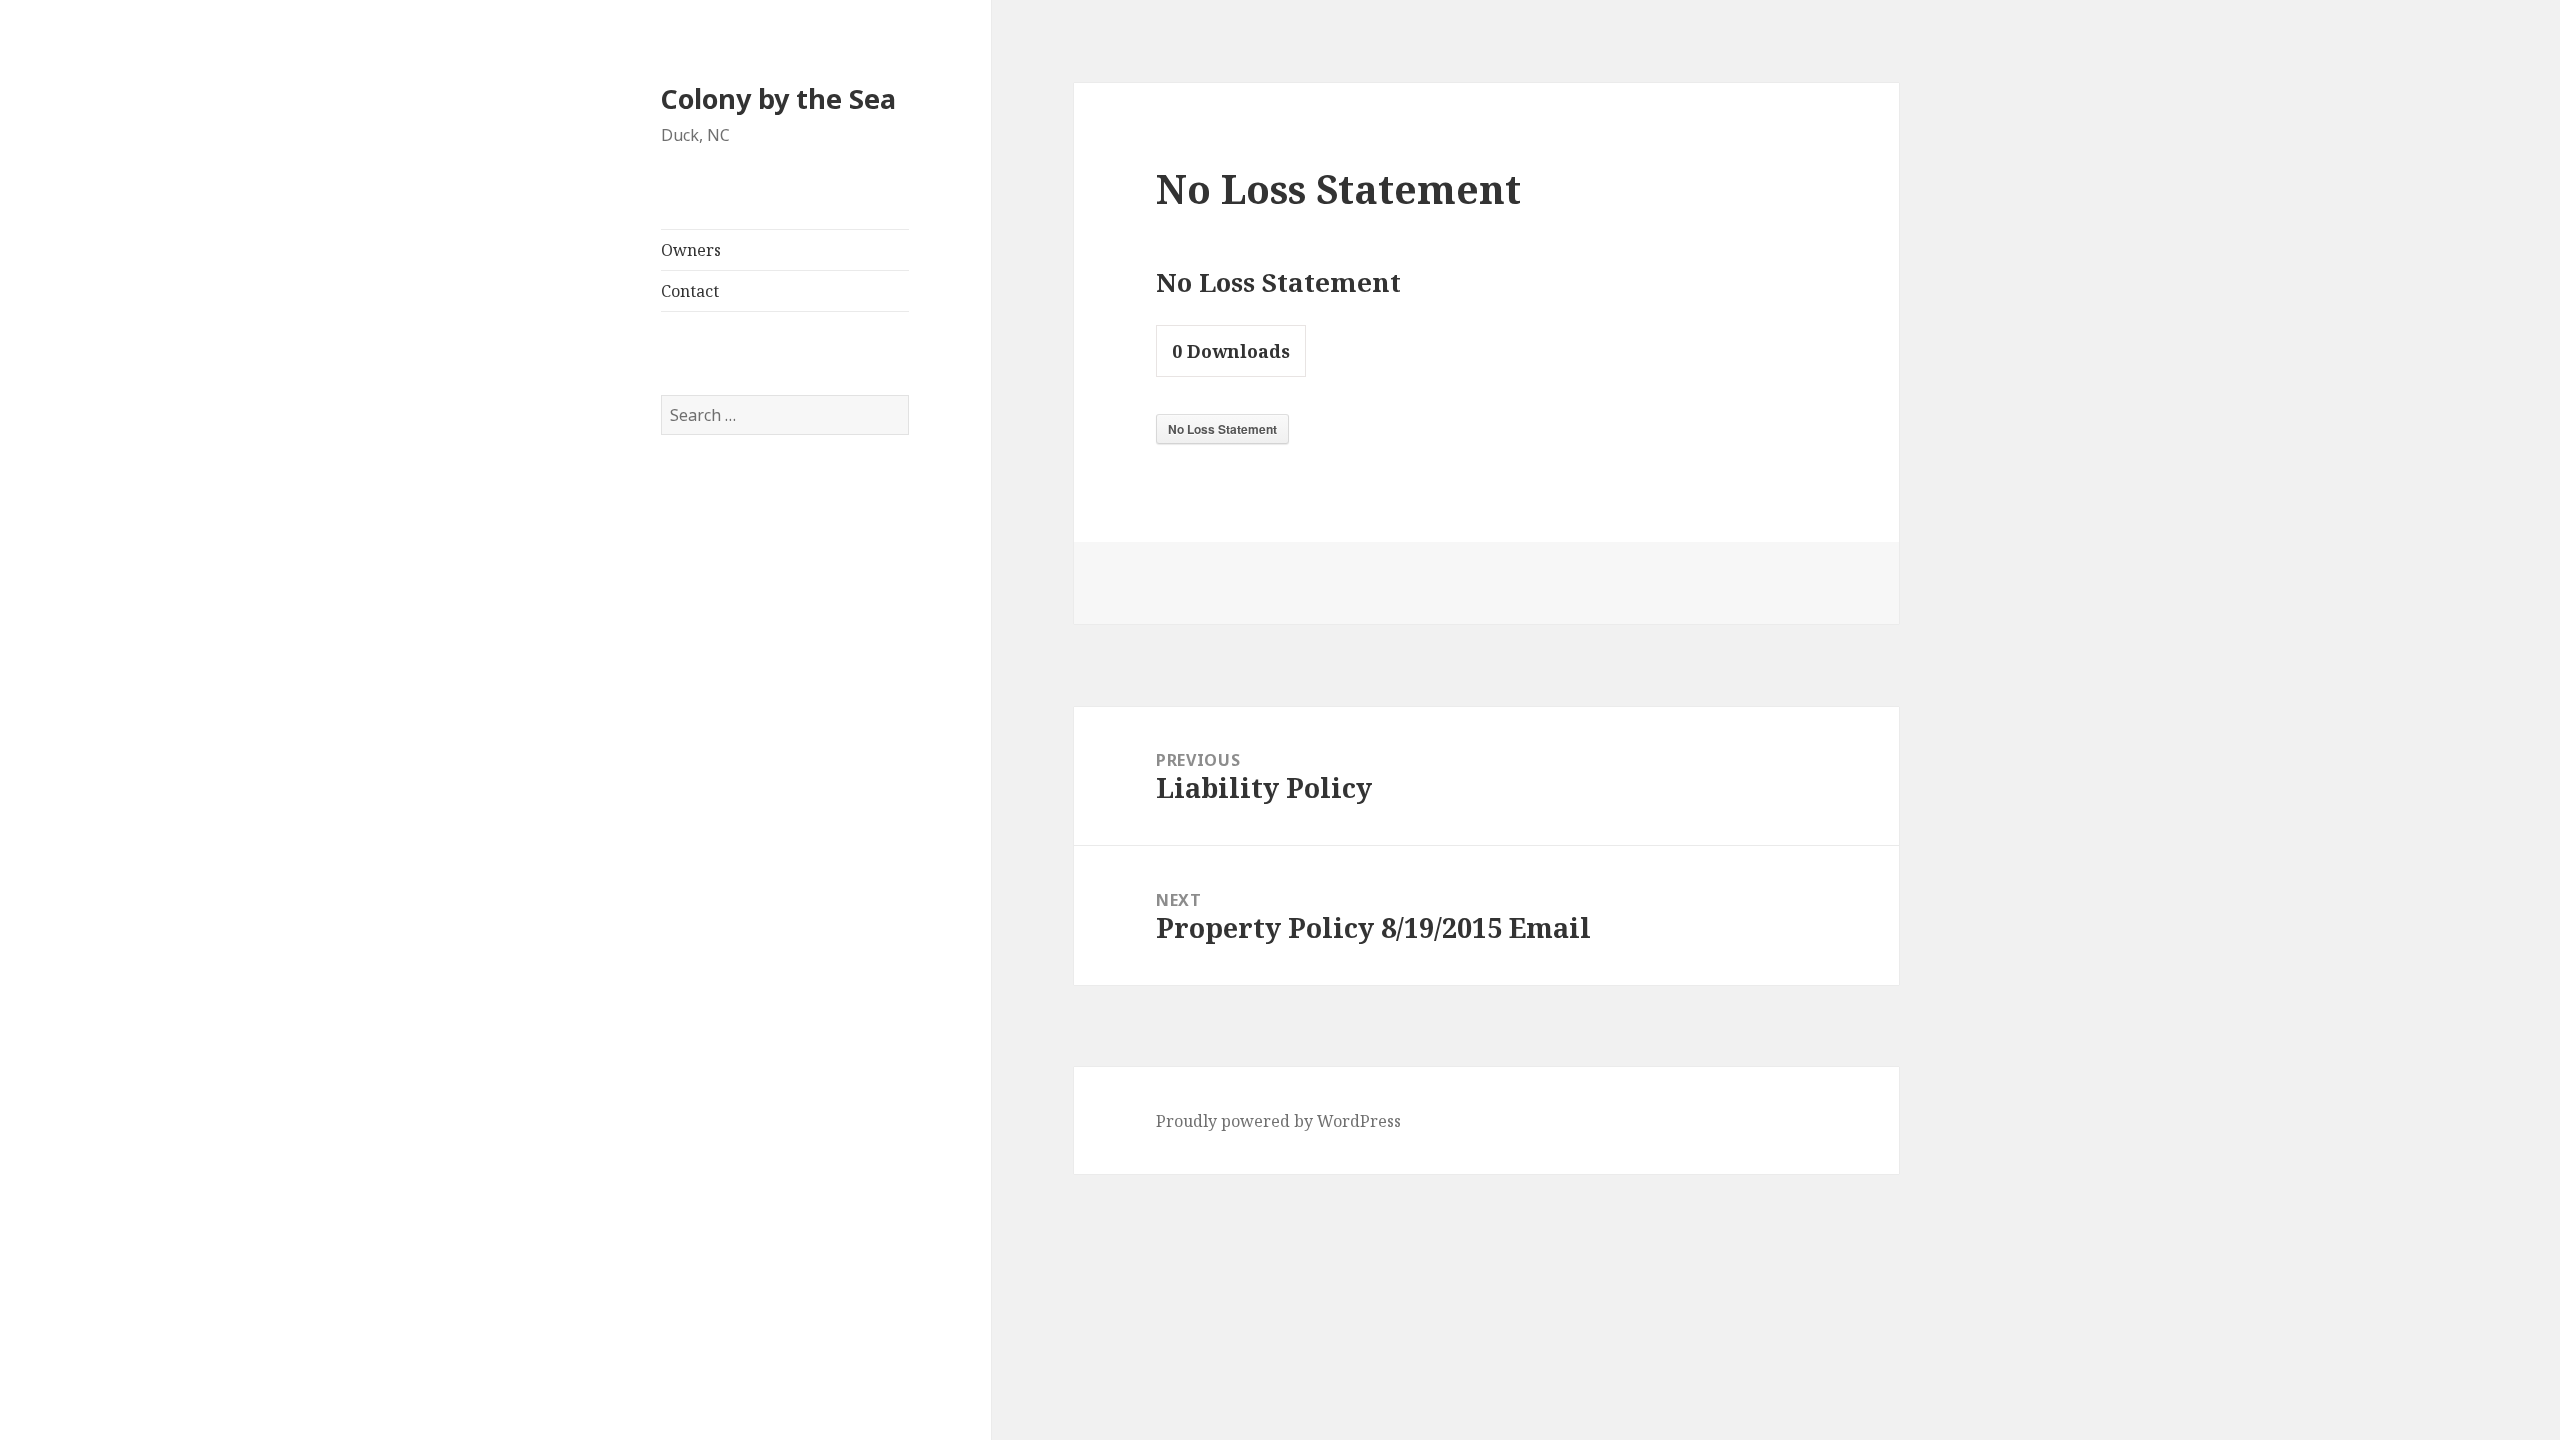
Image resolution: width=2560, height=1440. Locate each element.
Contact (690, 291)
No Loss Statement (1222, 429)
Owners (691, 250)
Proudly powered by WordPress (1278, 1121)
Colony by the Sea (778, 98)
